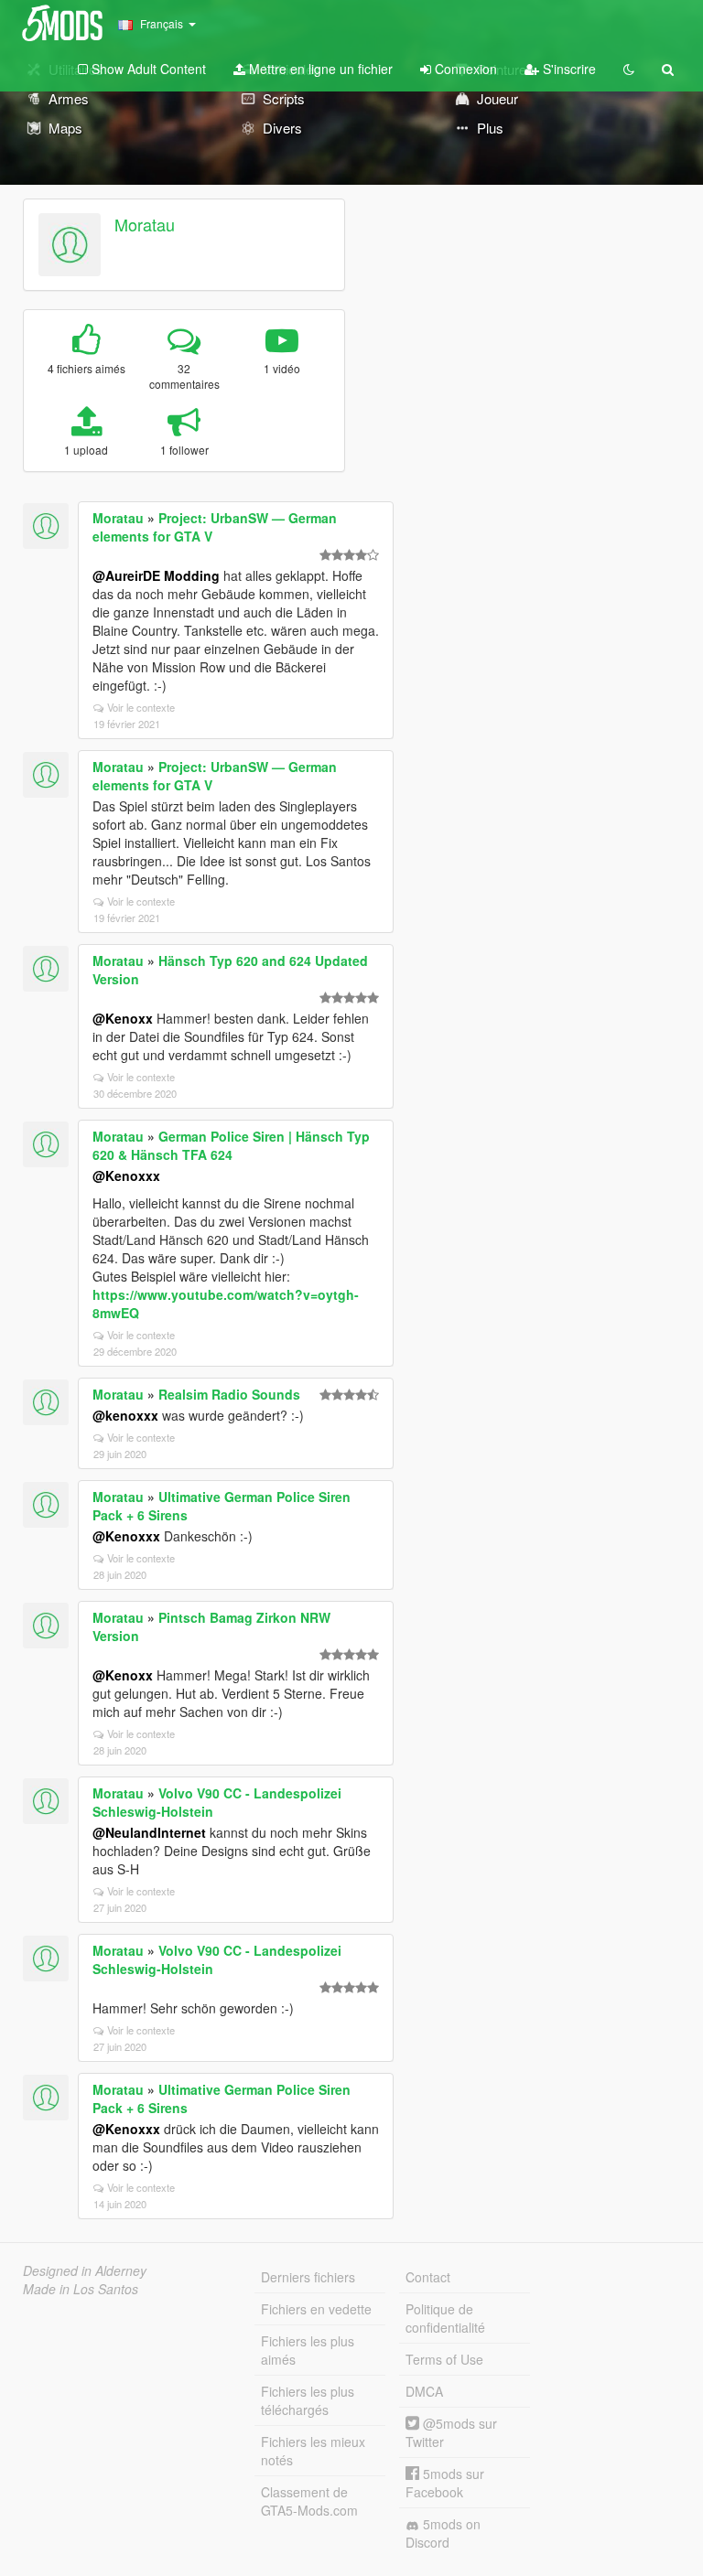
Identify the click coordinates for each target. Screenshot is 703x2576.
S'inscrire (568, 69)
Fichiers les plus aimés (308, 2350)
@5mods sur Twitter (451, 2432)
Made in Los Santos (81, 2289)
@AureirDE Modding (156, 575)
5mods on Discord (443, 2533)
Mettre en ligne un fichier (319, 69)
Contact (428, 2277)
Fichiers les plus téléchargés (308, 2400)
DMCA (424, 2391)
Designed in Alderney (85, 2270)
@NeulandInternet (149, 1832)
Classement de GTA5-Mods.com (309, 2501)
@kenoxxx (125, 1415)
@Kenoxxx (126, 1175)
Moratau (145, 224)
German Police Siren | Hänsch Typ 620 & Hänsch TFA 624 (231, 1145)
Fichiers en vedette (316, 2309)
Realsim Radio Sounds (229, 1394)
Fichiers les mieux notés (313, 2451)
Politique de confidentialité (445, 2318)
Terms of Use (444, 2359)
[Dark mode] (629, 69)
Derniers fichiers (308, 2277)
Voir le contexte (141, 707)
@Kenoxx (123, 1018)
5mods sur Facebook (445, 2483)
